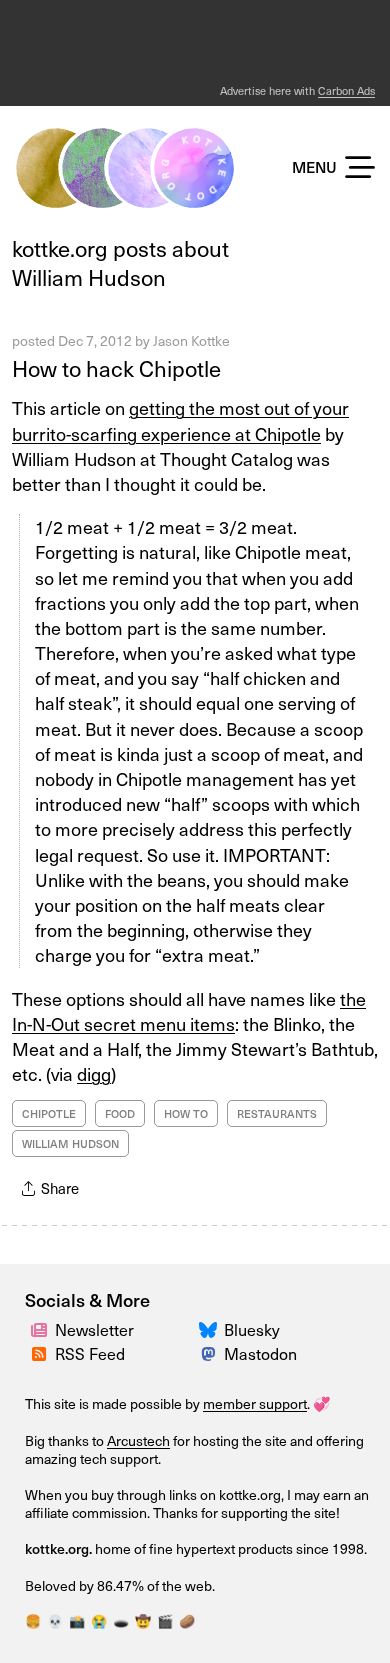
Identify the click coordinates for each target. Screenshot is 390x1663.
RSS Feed (90, 1353)
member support (255, 1403)
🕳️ (121, 1620)
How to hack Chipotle (116, 367)
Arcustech (138, 1440)
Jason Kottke (191, 340)
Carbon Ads (346, 90)
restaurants (277, 1113)
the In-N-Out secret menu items (189, 1011)
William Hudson (70, 1143)
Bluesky (252, 1329)
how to (186, 1113)
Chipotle (49, 1113)
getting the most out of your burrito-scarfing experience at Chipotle (180, 420)
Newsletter (94, 1329)
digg (94, 1073)
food (120, 1113)
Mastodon (260, 1353)
